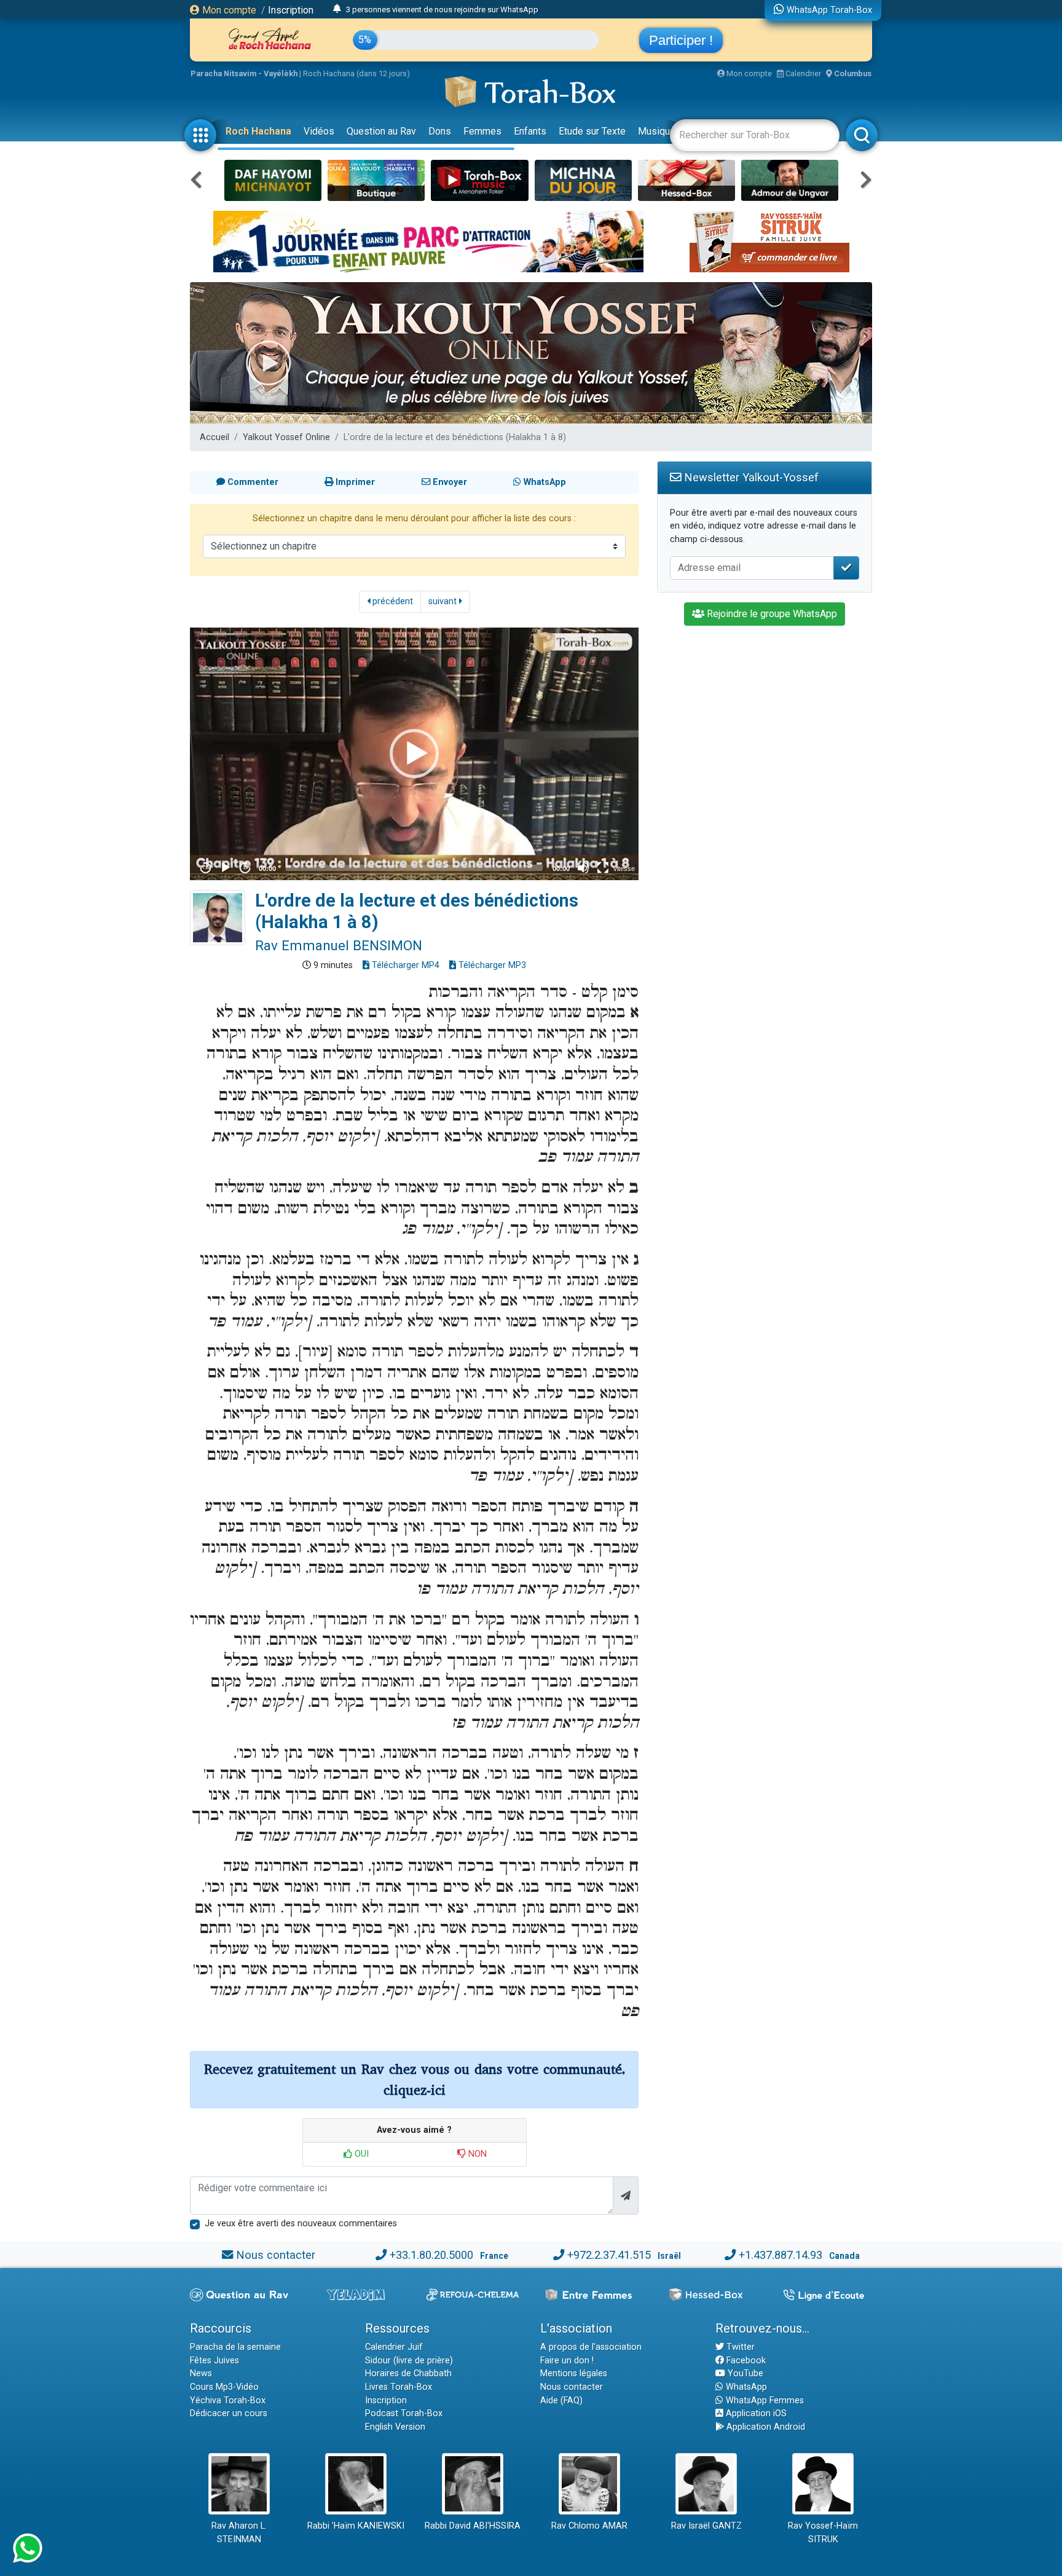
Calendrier (802, 73)
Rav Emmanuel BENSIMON (339, 945)
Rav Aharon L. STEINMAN (239, 2533)
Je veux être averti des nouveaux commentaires (301, 2223)
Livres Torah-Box (399, 2387)
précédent (391, 601)
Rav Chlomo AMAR (589, 2526)
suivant (444, 601)
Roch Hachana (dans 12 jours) (356, 73)
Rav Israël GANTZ (706, 2526)
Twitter (739, 2347)
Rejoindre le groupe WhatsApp (771, 614)
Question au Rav (381, 131)
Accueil (214, 437)
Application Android (765, 2427)
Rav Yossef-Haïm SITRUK (823, 2533)
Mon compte (228, 10)
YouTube (744, 2373)
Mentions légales (574, 2373)
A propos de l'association (591, 2347)
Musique (657, 131)
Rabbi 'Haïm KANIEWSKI (356, 2526)
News (201, 2373)
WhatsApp (745, 2387)
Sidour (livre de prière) (409, 2361)
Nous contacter (276, 2255)
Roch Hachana (258, 131)
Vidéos (319, 131)
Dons (440, 131)
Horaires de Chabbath (408, 2373)
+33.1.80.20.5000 (431, 2255)
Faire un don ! (567, 2361)
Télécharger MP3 (491, 965)
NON (476, 2154)
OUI (360, 2154)
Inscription (291, 10)
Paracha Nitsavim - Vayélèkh (244, 73)
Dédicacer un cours (229, 2413)
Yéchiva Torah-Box (228, 2401)
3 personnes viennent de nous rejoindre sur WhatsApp (442, 10)
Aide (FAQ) (561, 2401)
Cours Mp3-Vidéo (224, 2387)
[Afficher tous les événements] (337, 9)
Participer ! (681, 40)
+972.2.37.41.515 (609, 2255)
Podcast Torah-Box (404, 2413)
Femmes (482, 131)
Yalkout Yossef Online (286, 437)
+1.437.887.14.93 (781, 2255)
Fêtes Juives (214, 2361)
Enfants (530, 131)
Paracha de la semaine (235, 2347)
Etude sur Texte (592, 131)
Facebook (745, 2361)
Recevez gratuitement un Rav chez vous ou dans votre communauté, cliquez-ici (415, 2080)
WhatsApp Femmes (764, 2401)
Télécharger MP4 (404, 965)
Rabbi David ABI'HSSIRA (473, 2526)
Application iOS (755, 2413)
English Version (395, 2427)
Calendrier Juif (394, 2347)
